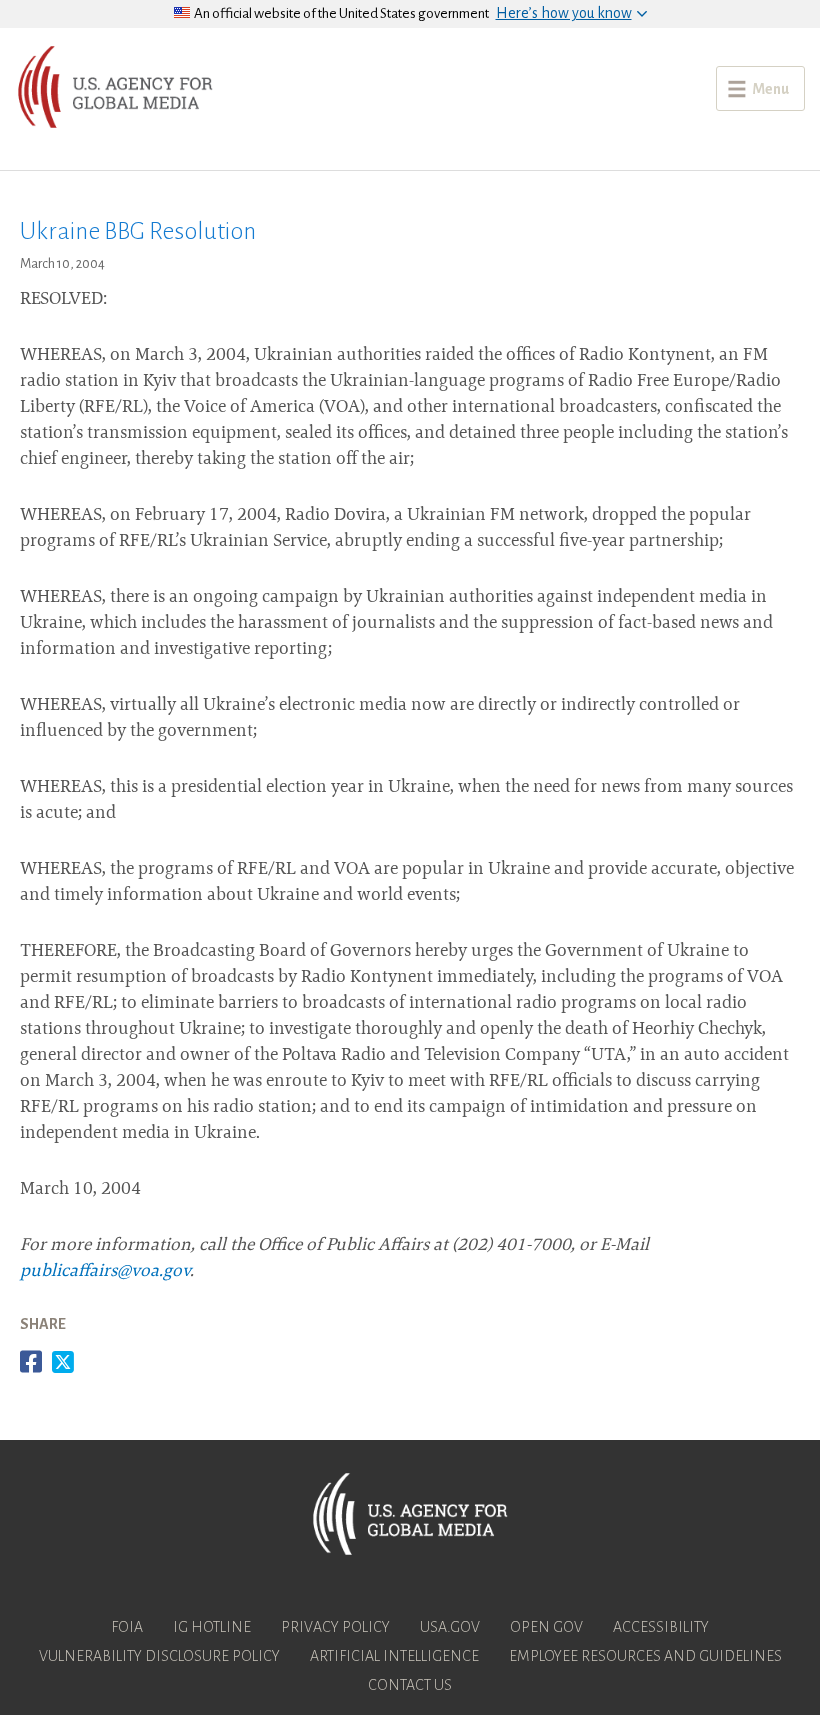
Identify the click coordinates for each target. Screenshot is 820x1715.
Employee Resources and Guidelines (645, 1656)
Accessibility (661, 1627)
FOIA (127, 1627)
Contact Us (410, 1685)
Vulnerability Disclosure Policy (159, 1656)
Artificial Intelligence (394, 1656)
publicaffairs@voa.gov (105, 1272)
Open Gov (546, 1627)
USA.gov (450, 1627)
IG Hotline (212, 1627)
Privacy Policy (335, 1627)
